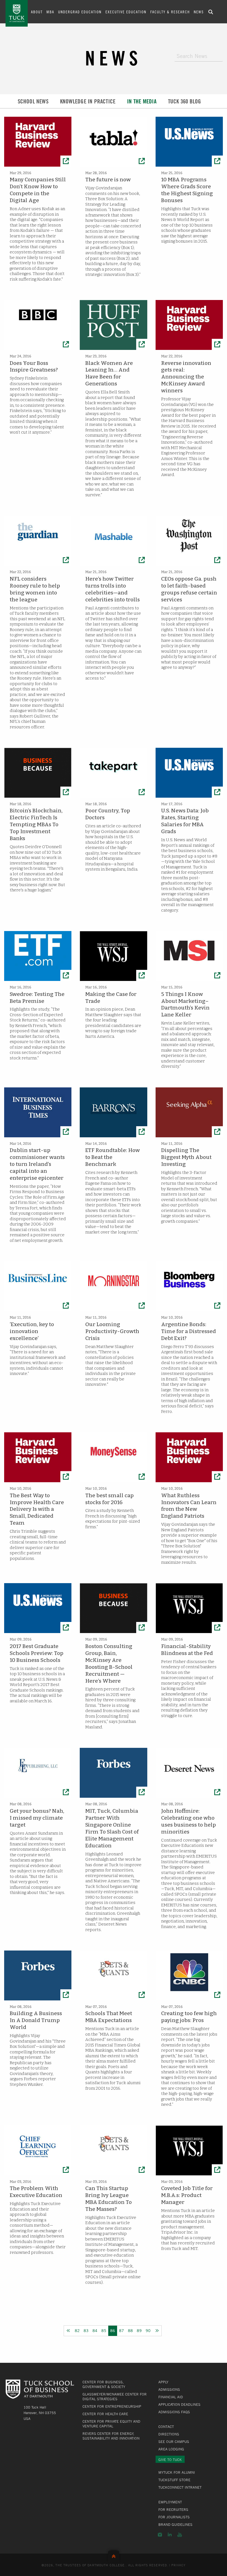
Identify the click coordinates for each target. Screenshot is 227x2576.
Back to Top (114, 2555)
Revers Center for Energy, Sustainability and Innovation (111, 2436)
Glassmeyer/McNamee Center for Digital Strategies (115, 2396)
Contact (166, 2427)
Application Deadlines (179, 2404)
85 (104, 2330)
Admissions (169, 2389)
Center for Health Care (105, 2414)
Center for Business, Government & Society (104, 2384)
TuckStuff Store (174, 2480)
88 (130, 2330)
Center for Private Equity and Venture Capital (111, 2424)
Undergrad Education (80, 12)
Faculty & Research (170, 12)
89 (139, 2330)
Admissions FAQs (174, 2412)
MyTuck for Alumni (177, 2472)
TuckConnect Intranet (180, 2487)
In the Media (142, 101)
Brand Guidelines (175, 2524)
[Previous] (68, 2331)
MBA (50, 12)
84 (95, 2330)
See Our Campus (174, 2442)
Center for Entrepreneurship (112, 2406)
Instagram (160, 2535)
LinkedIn (170, 2535)
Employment (170, 2502)
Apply (163, 2382)
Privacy (179, 2565)
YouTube (180, 2535)
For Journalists (174, 2517)
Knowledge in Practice (88, 101)
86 (113, 2330)
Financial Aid (171, 2397)
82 (77, 2330)
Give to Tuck (170, 2460)
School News (33, 101)
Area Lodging (171, 2449)
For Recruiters (173, 2509)
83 (86, 2330)
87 (122, 2330)
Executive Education (126, 12)
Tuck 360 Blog (185, 101)
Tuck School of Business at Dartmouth (17, 13)
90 (148, 2330)
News (199, 12)
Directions (169, 2434)
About (37, 12)
